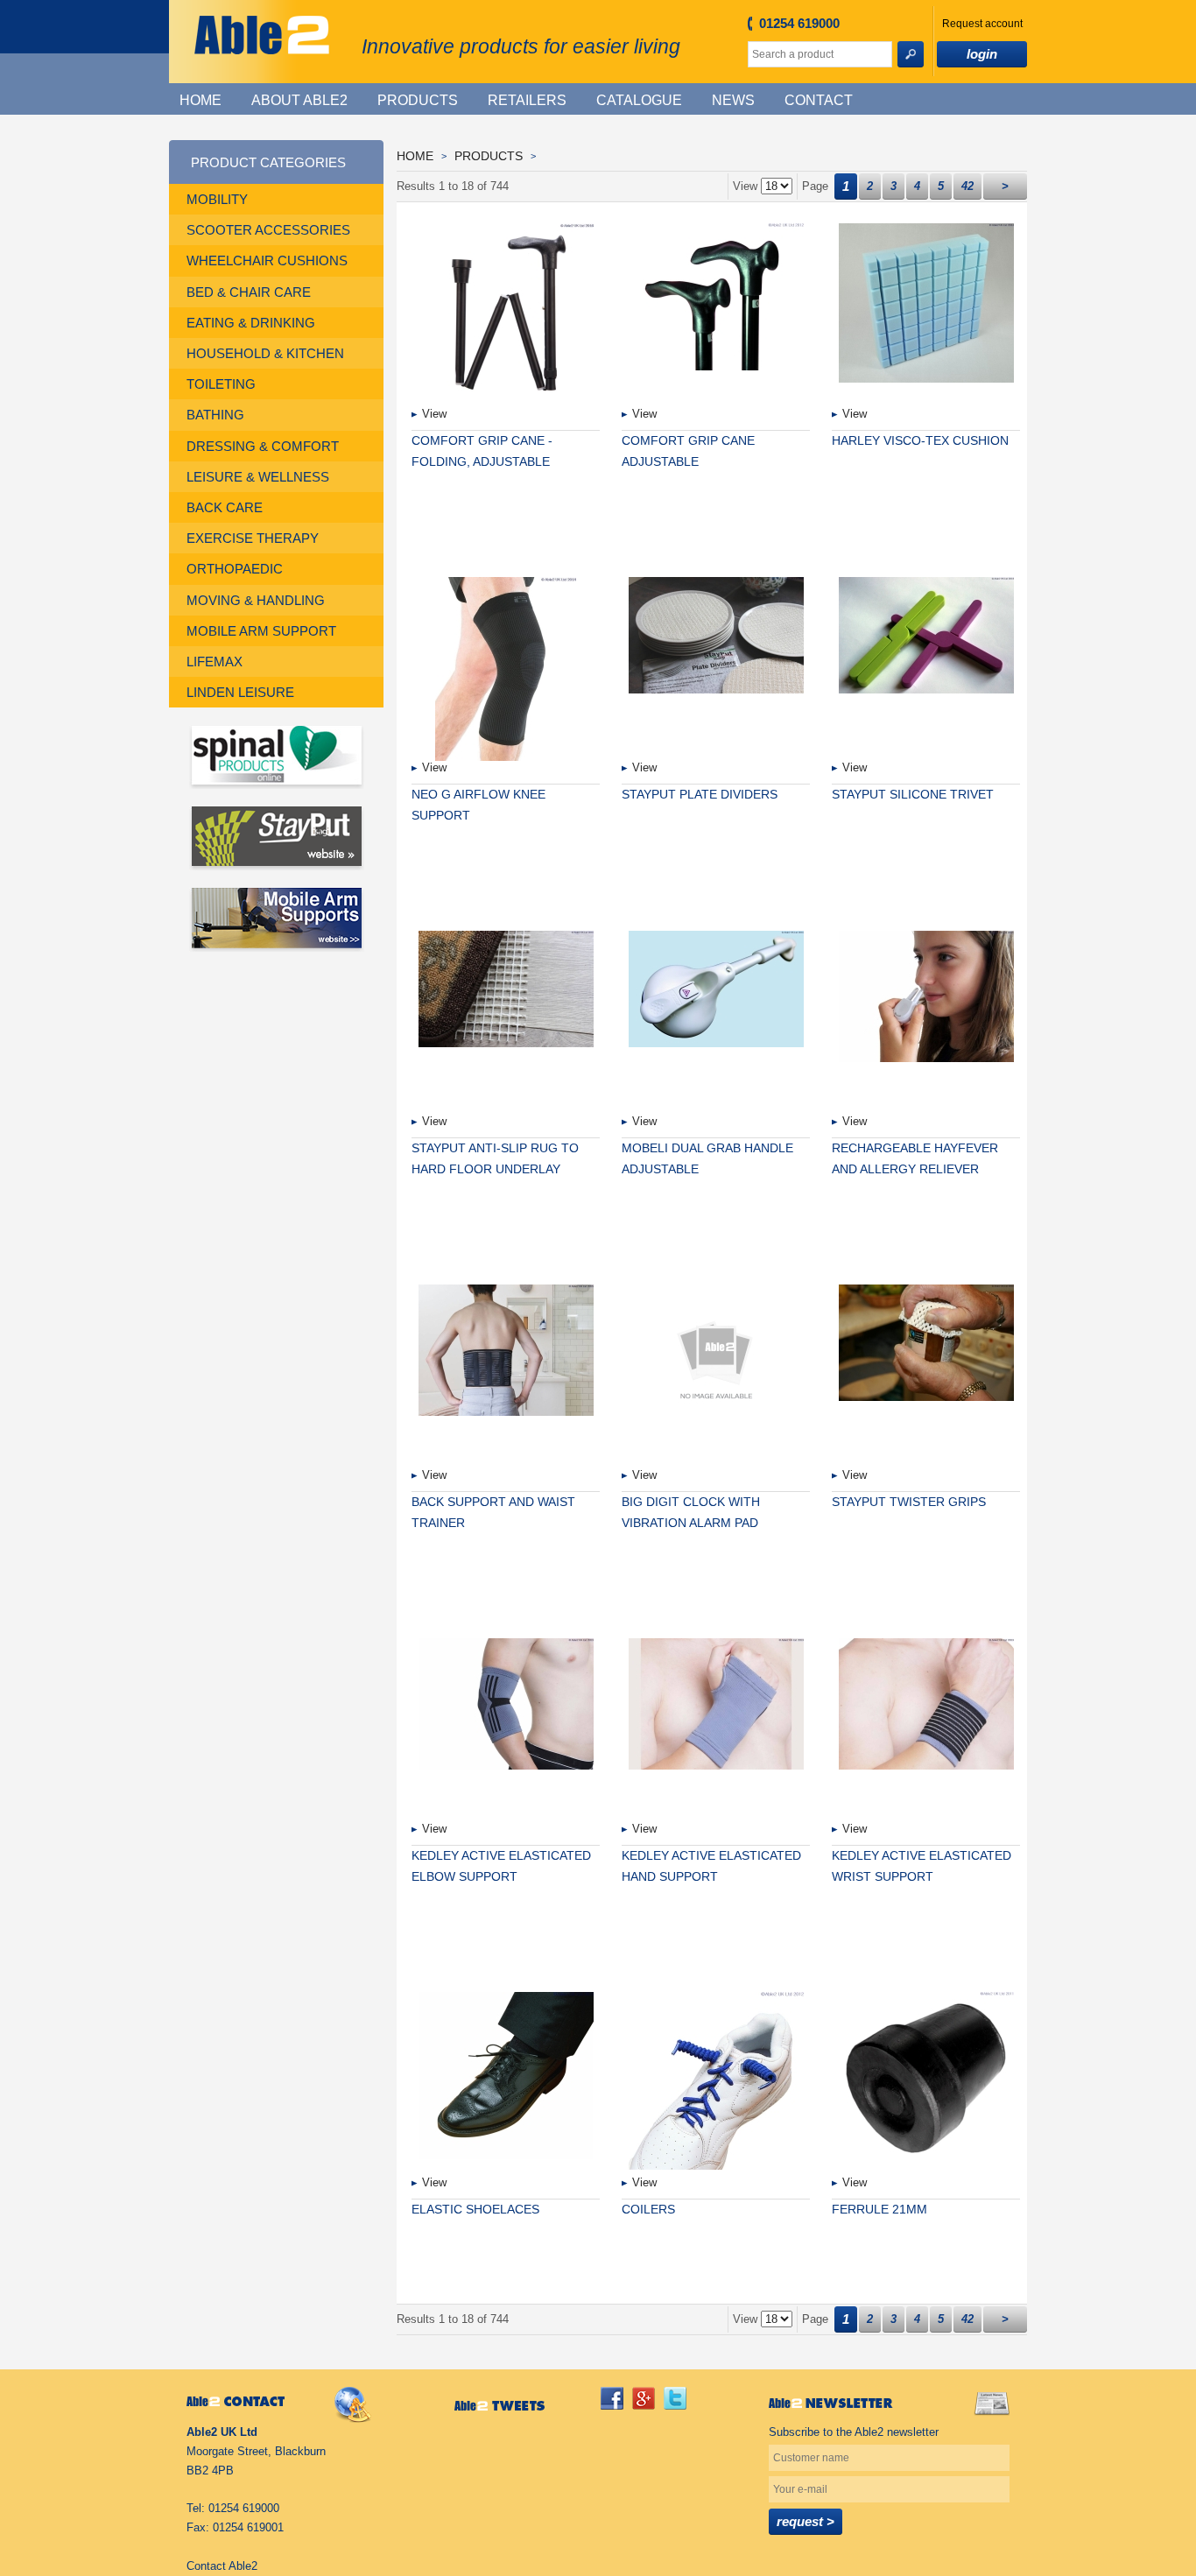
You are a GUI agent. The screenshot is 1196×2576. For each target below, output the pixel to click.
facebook (612, 2398)
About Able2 (299, 100)
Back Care (225, 507)
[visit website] (276, 757)
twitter (675, 2398)
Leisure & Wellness (258, 477)
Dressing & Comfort (263, 446)
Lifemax (215, 662)
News (733, 100)
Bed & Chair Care (249, 292)
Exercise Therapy (253, 538)
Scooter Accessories (268, 230)
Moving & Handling (256, 600)
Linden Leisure (240, 692)
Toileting (221, 384)
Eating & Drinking (251, 323)
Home (201, 100)
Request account (982, 23)
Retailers (527, 100)
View (434, 414)
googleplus (644, 2398)
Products (418, 100)
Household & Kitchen (265, 353)
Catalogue (639, 100)
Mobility (217, 199)
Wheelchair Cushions (267, 260)
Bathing (215, 415)
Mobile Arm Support (261, 631)
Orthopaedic (235, 569)
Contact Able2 (222, 2566)
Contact (819, 100)
